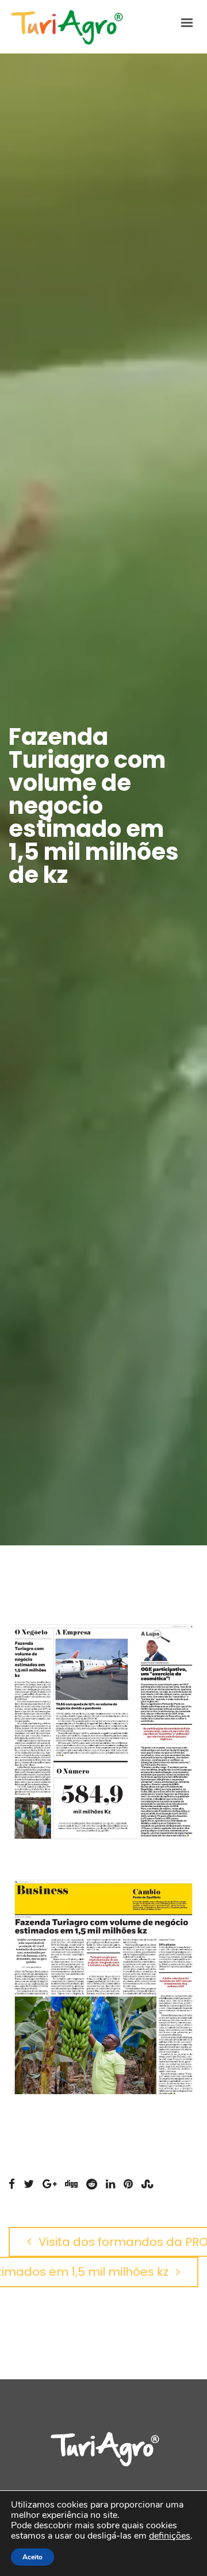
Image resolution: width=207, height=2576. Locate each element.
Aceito (32, 2557)
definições (170, 2536)
